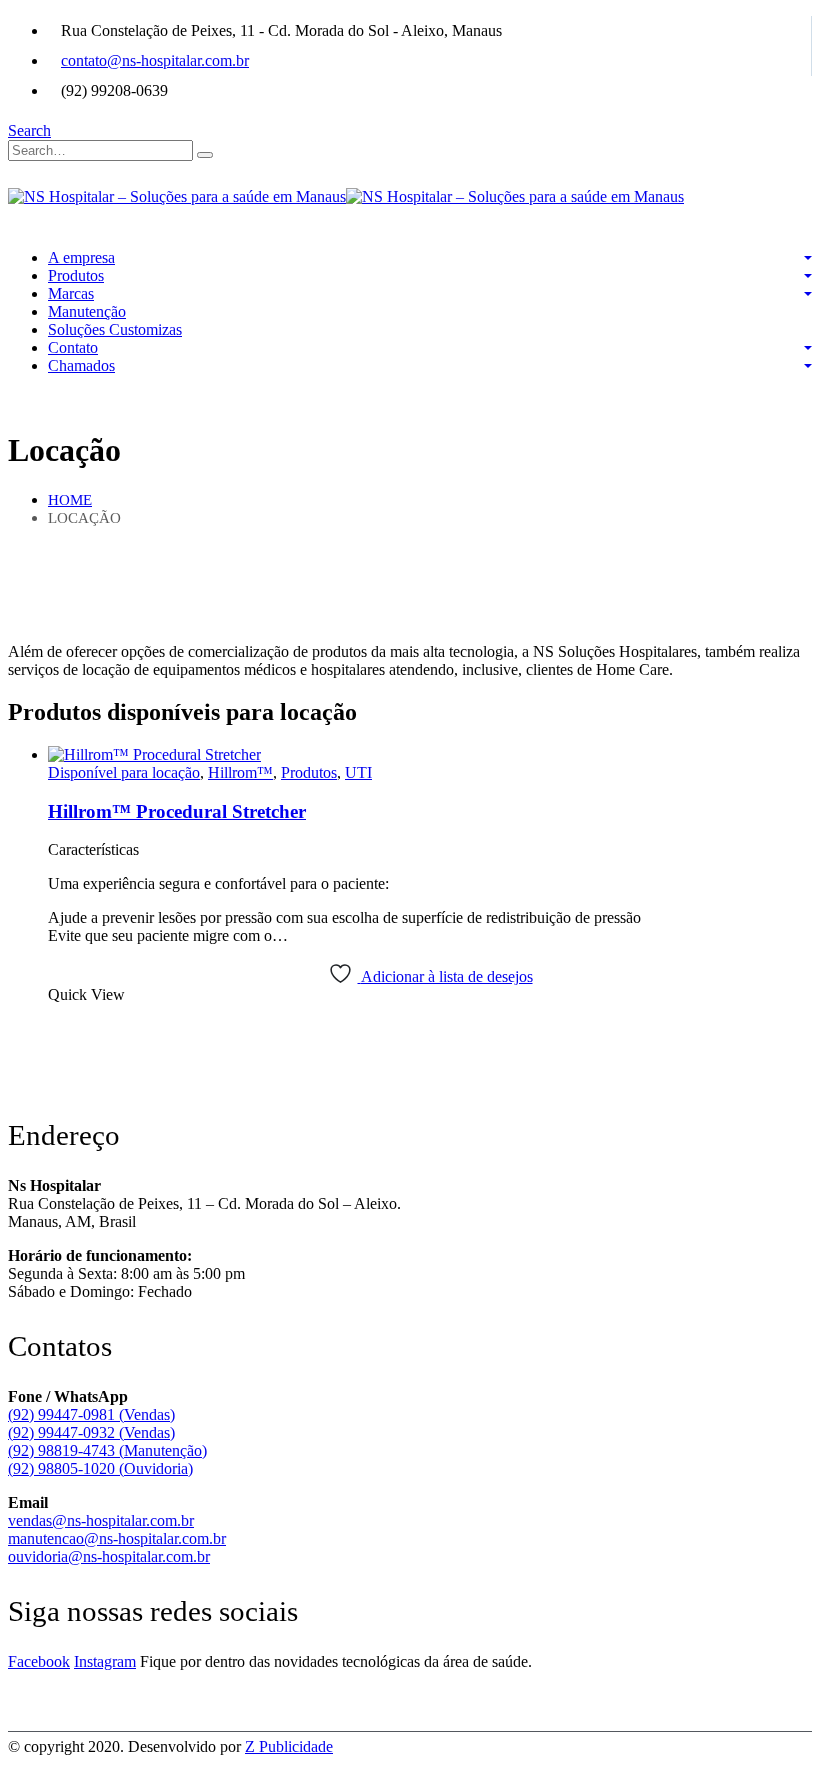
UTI (358, 772)
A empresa (81, 257)
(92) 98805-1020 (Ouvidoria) (100, 1468)
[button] (29, 130)
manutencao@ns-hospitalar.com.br (117, 1538)
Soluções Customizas (115, 329)
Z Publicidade (289, 1746)
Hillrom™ (240, 772)
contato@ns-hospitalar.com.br (155, 60)
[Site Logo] (346, 196)
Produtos (76, 275)
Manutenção (87, 311)
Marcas (71, 293)
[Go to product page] (430, 755)
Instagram (105, 1661)
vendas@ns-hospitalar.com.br (101, 1520)
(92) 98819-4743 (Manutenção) (107, 1450)
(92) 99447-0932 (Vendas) (91, 1432)
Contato (73, 347)
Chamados (81, 365)
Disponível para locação (124, 772)
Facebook (39, 1661)
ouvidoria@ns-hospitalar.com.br (109, 1556)
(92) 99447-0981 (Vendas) (91, 1414)
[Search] (205, 155)
